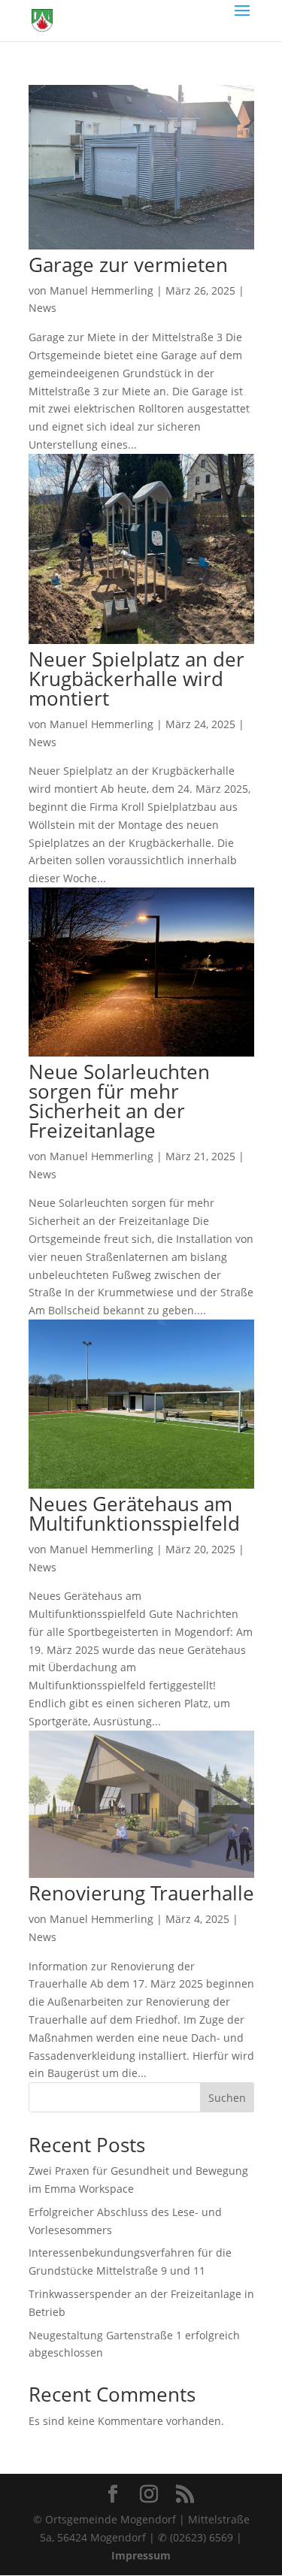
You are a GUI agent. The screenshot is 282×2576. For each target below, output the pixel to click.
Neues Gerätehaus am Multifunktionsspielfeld (134, 1513)
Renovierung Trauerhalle (141, 1893)
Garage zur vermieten (128, 265)
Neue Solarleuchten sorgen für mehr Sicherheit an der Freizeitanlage (119, 1101)
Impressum (141, 2555)
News (42, 308)
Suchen (227, 2098)
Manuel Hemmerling (102, 290)
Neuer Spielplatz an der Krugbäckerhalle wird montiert (136, 679)
